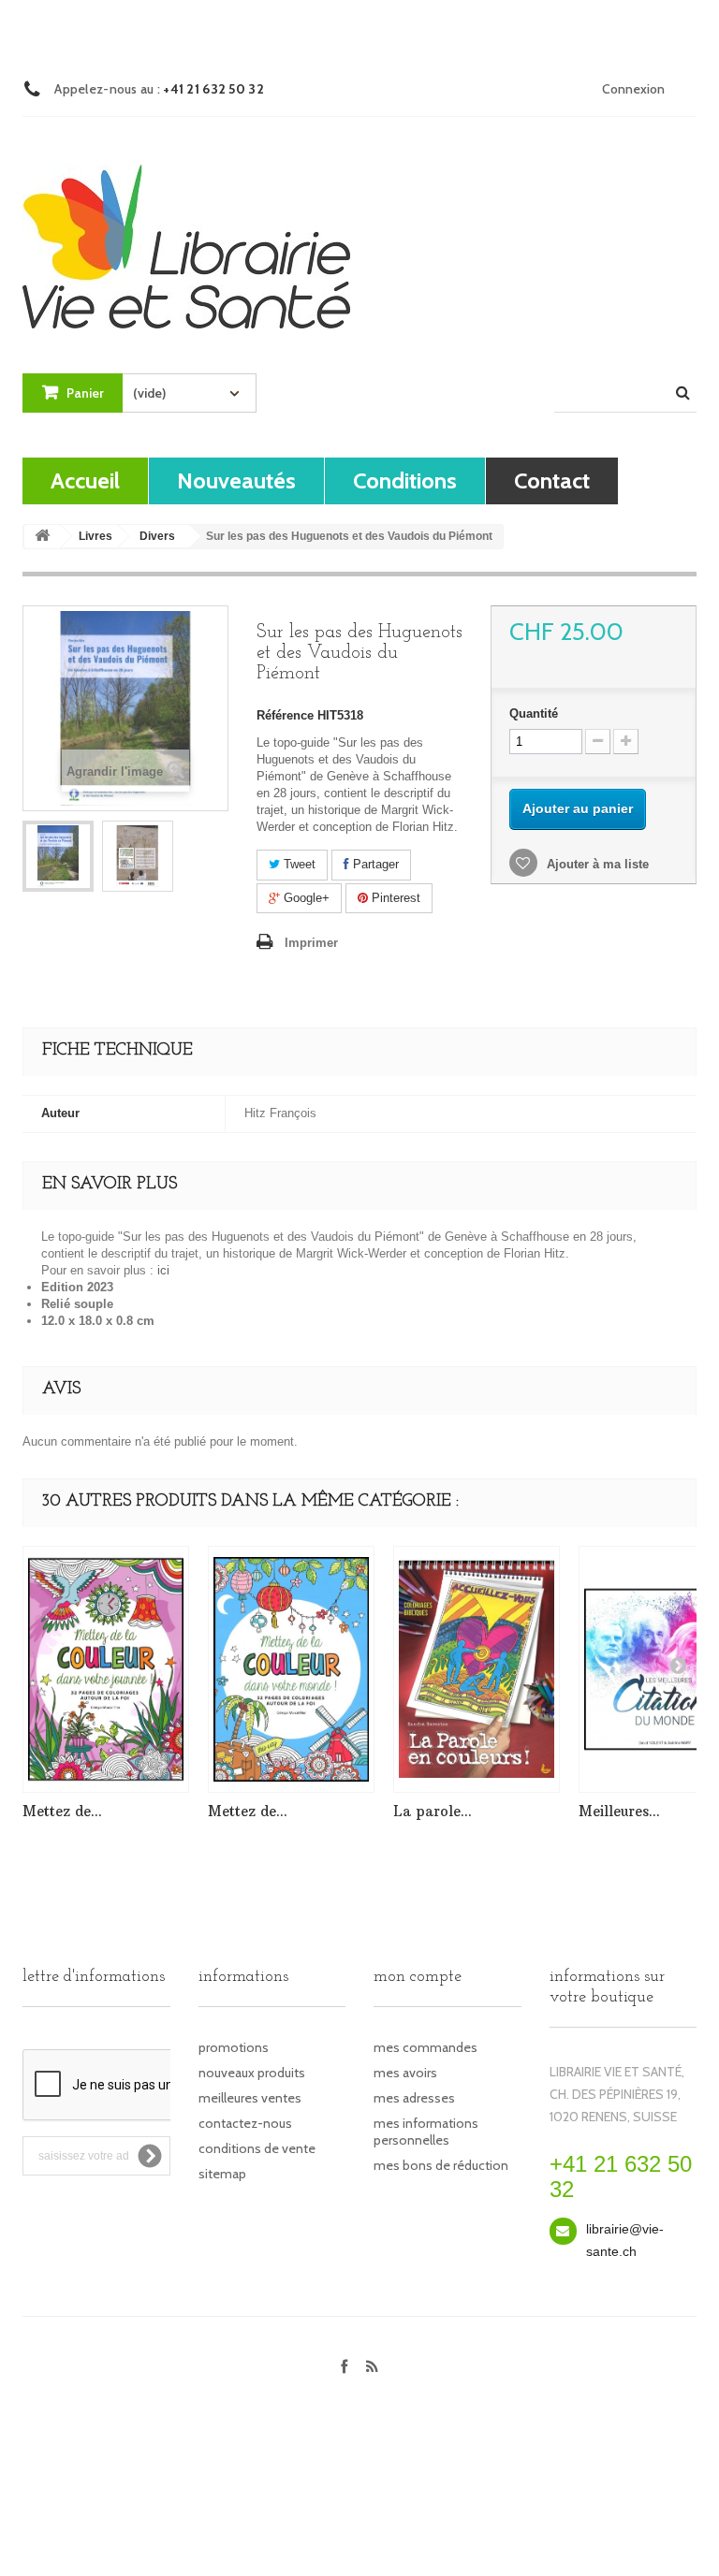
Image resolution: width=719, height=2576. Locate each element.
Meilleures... (619, 1811)
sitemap (222, 2174)
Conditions (405, 480)
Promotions (234, 2047)
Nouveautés (236, 480)
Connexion (633, 89)
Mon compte (418, 1977)
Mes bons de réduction (441, 2165)
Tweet (298, 864)
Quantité (534, 713)
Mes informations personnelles (426, 2132)
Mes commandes (426, 2047)
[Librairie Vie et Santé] (186, 230)
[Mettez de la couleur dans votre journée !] (106, 1669)
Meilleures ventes (250, 2098)
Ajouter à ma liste (596, 864)
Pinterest (394, 898)
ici (163, 1270)
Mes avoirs (405, 2073)
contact (552, 480)
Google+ (305, 898)
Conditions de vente (257, 2148)
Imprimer (311, 943)
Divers (157, 536)
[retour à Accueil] (42, 537)
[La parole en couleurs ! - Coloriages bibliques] (477, 1669)
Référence (285, 715)
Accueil (85, 480)
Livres (95, 536)
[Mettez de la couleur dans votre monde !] (291, 1669)
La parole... (433, 1811)
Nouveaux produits (252, 2073)
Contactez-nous (245, 2123)
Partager (374, 864)
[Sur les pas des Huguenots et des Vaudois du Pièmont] (58, 856)
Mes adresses (414, 2098)
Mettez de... (62, 1811)
